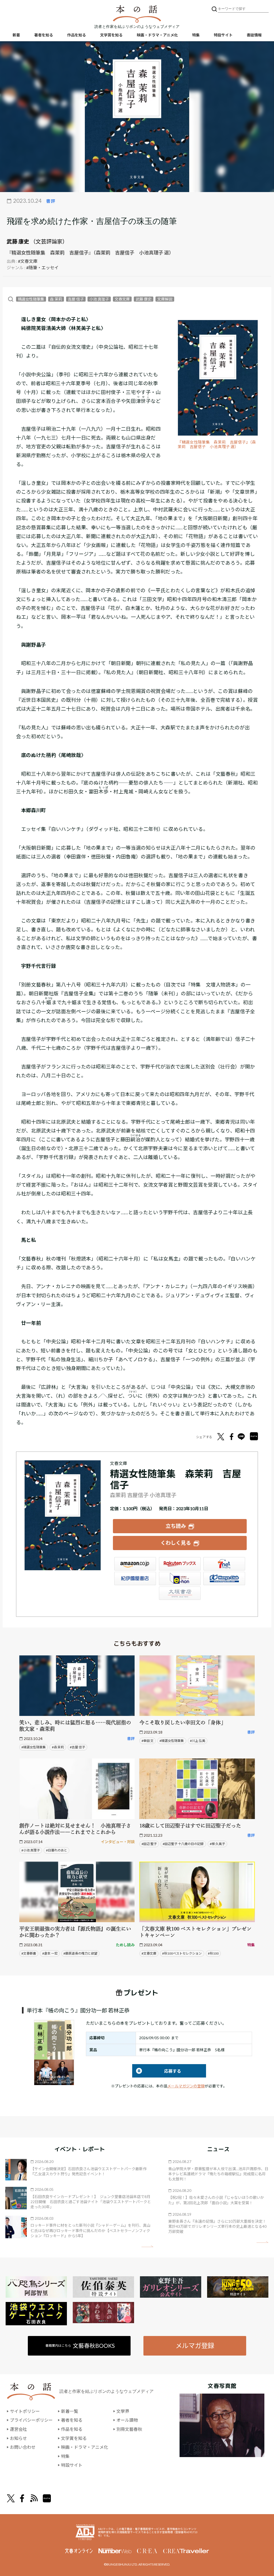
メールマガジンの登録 (186, 2086)
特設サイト (223, 35)
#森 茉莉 (58, 1747)
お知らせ (18, 2438)
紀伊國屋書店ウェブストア (135, 1578)
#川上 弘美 (198, 1741)
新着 (16, 35)
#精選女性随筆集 (34, 1747)
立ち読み (176, 1526)
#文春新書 (29, 1953)
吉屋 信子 (76, 299)
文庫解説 (165, 299)
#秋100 (213, 1953)
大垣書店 (180, 1593)
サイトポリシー (25, 2411)
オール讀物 (127, 2420)
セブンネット (224, 1564)
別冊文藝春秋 (129, 2429)
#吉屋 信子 (77, 1747)
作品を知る (77, 35)
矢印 (147, 2246)
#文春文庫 (28, 261)
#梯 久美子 (217, 1844)
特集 (196, 35)
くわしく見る (176, 1543)
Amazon (135, 1564)
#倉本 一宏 (50, 1953)
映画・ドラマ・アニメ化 (157, 35)
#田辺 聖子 (149, 1844)
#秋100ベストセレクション (182, 1953)
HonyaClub (224, 1578)
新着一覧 (70, 2411)
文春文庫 (122, 299)
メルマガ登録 (195, 2346)
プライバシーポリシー (31, 2420)
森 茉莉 (56, 299)
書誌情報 (254, 35)
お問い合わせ (23, 2447)
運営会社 (18, 2429)
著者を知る (44, 35)
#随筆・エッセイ (42, 267)
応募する (157, 2071)
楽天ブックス (180, 1564)
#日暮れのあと (57, 1850)
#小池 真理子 (31, 1850)
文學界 (123, 2411)
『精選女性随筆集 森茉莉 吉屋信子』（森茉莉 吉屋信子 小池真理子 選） (217, 445)
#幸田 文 (148, 1741)
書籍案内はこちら (80, 2346)
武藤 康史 (18, 241)
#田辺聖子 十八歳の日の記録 (183, 1844)
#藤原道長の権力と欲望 (80, 1953)
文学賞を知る (111, 35)
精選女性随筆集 (31, 299)
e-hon (180, 1578)
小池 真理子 (99, 299)
